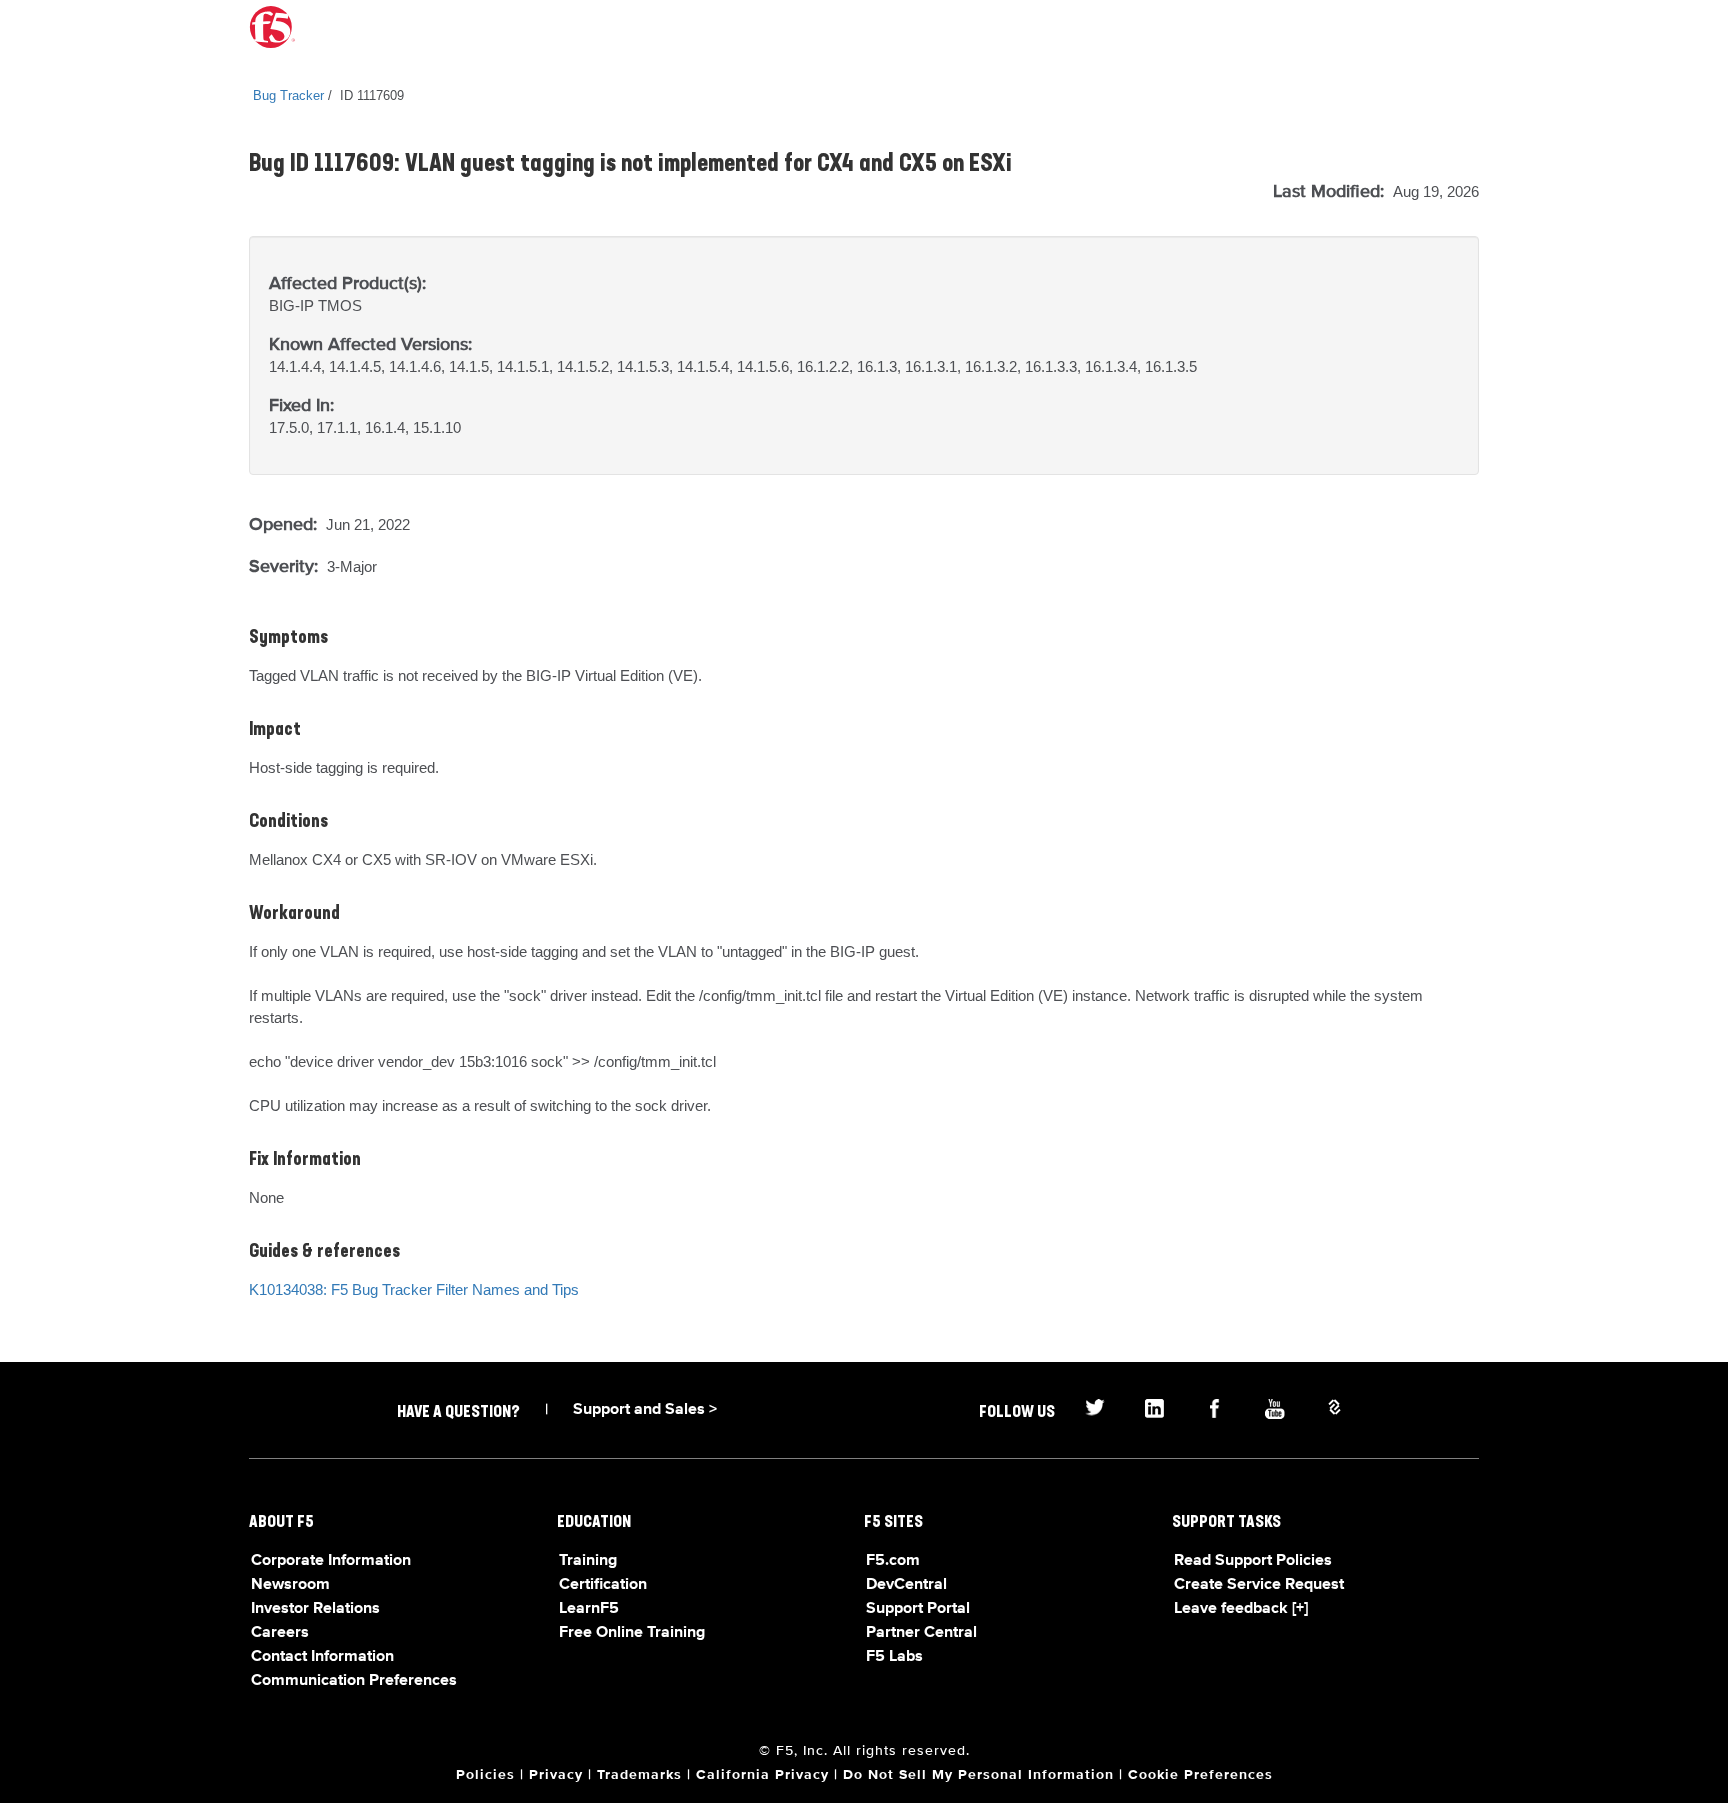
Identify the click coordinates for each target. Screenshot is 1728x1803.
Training (588, 1561)
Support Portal (918, 1609)
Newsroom (290, 1585)
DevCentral (906, 1585)
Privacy (556, 1775)
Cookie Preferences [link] (1200, 1775)
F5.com (893, 1561)
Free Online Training (632, 1633)
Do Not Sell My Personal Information (978, 1775)
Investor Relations (315, 1609)
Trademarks (639, 1775)
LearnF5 (589, 1609)
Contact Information (322, 1657)
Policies (485, 1775)
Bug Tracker (288, 95)
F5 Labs (894, 1657)
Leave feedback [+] (1241, 1609)
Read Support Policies (1253, 1561)
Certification (603, 1585)
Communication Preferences (354, 1681)
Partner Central (921, 1633)
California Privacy (762, 1775)
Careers (280, 1633)
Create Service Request (1259, 1585)
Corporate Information (331, 1561)
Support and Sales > (645, 1410)
